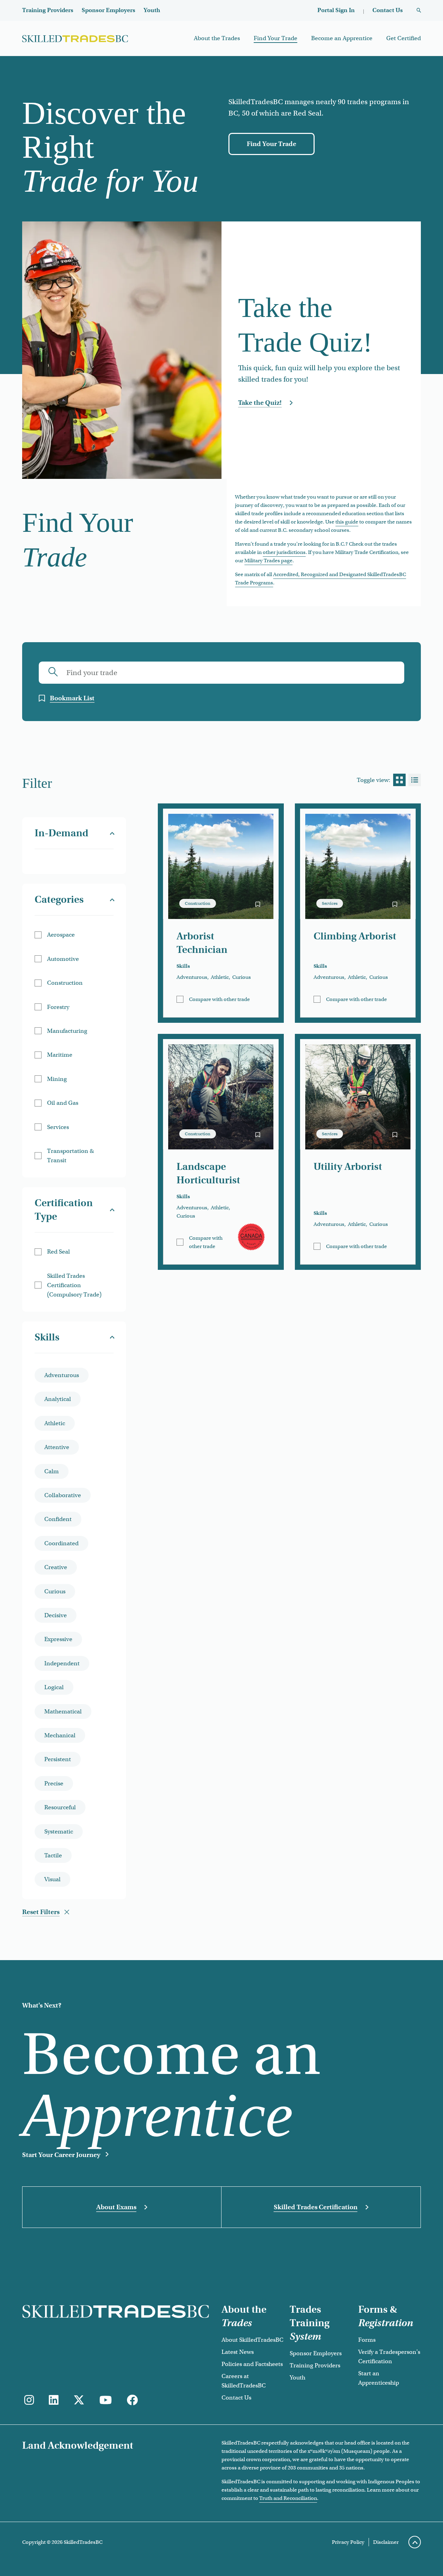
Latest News (238, 2352)
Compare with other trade (219, 999)
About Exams (116, 2207)
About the (244, 2316)
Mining (57, 1079)
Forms (367, 2340)
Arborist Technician (202, 943)
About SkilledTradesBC (252, 2340)
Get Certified (404, 38)
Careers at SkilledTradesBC (244, 2381)
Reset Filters (41, 1912)
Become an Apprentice (342, 38)
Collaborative (63, 1495)
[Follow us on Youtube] (106, 2400)
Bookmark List (72, 698)
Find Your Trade (275, 38)
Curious (55, 1591)
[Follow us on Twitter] (79, 2400)
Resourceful (60, 1807)
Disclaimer (386, 2542)
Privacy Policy (348, 2542)
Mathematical (63, 1712)
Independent (62, 1663)
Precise (54, 1783)
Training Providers (48, 10)
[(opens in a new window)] (54, 2400)
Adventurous (62, 1375)
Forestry (58, 1007)
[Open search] (419, 11)
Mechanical (60, 1735)
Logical (54, 1687)
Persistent (58, 1759)
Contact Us (388, 10)
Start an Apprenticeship (379, 2378)
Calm (52, 1471)
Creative (56, 1567)
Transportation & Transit (70, 1156)
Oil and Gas (63, 1103)
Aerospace (61, 935)
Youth (152, 10)
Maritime (60, 1055)
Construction (65, 983)
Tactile (53, 1855)
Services (58, 1127)
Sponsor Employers (109, 10)
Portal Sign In (336, 10)
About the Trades (217, 38)
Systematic (59, 1832)
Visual (52, 1879)
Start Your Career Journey (61, 2155)
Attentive (57, 1447)
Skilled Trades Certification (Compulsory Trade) (74, 1285)
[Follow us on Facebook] (132, 2400)
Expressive (58, 1639)
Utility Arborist (348, 1167)
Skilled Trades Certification (316, 2207)
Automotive (63, 959)
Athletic (55, 1423)
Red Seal (58, 1252)
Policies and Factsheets (252, 2364)
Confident (58, 1519)
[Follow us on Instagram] (29, 2400)
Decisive (56, 1615)
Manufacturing (67, 1031)
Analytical (58, 1399)
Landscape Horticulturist (208, 1173)
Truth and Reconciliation (288, 2498)
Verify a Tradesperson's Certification (389, 2357)
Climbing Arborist (355, 936)
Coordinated (61, 1543)
